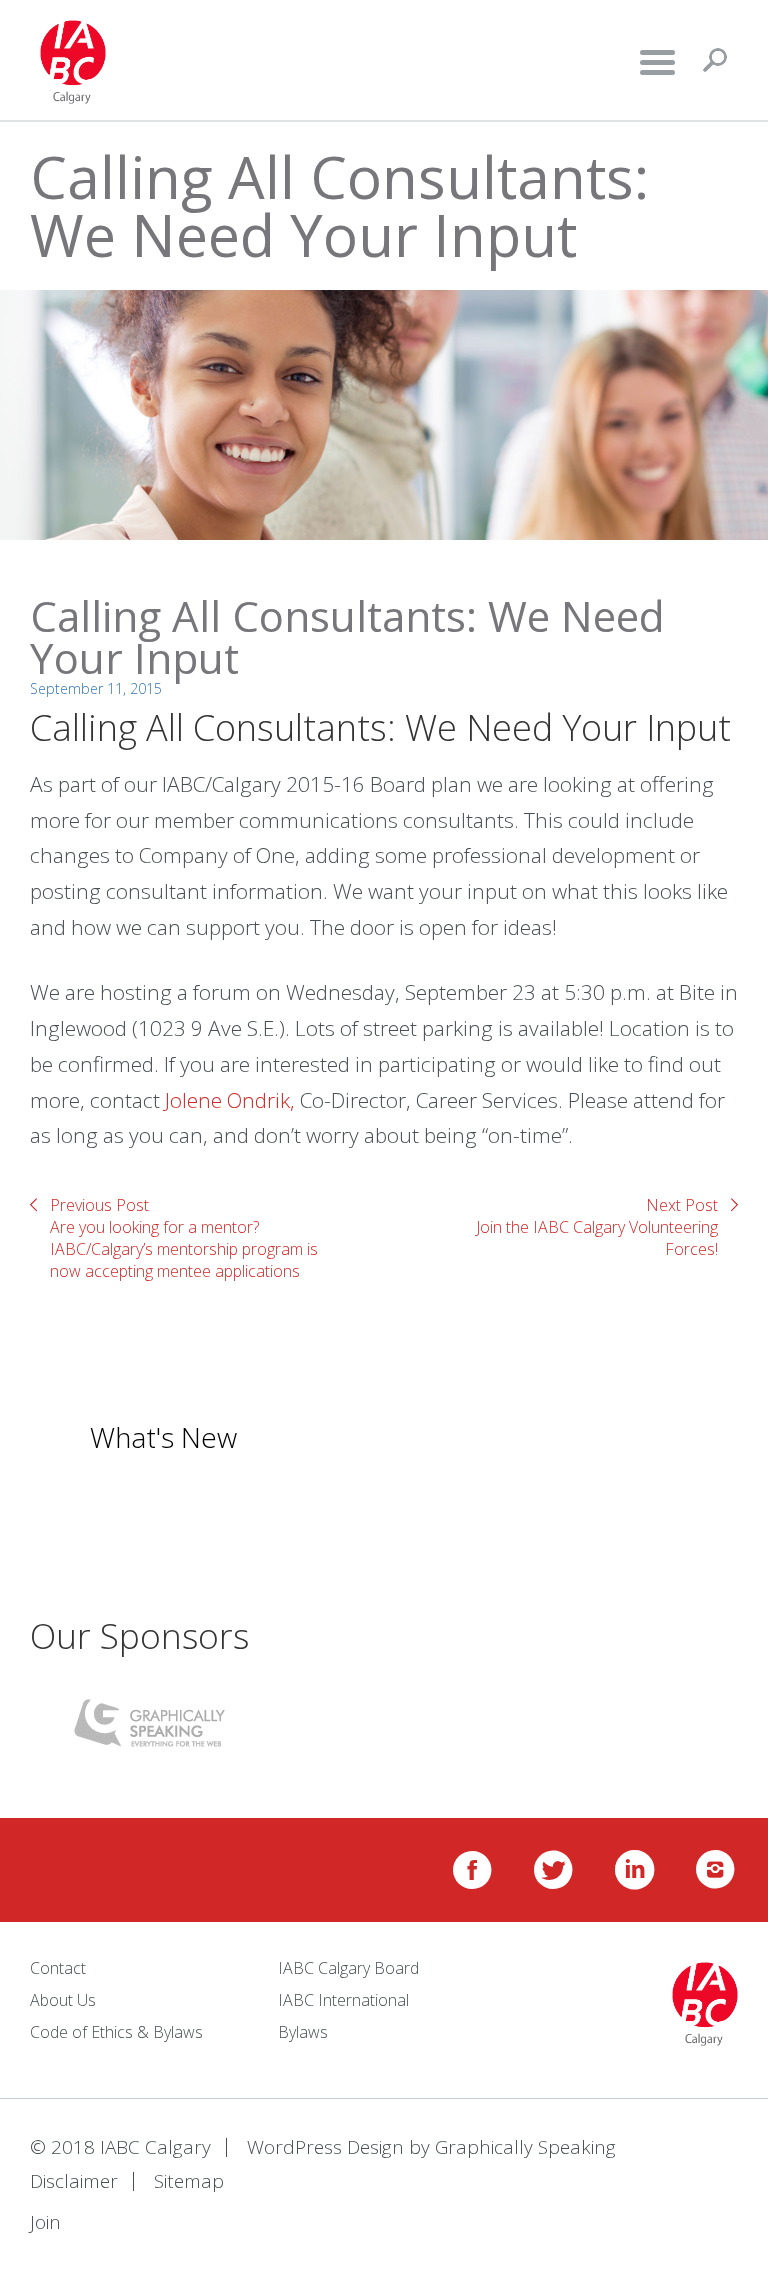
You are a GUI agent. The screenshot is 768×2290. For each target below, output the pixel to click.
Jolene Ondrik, (230, 1100)
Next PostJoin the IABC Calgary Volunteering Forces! (597, 1227)
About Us (63, 2000)
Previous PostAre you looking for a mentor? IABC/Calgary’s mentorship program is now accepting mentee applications (184, 1238)
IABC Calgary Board (348, 1968)
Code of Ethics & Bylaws (116, 2032)
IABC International (343, 2000)
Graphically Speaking (525, 2147)
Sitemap (189, 2181)
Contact (58, 1968)
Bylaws (303, 2032)
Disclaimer (74, 2181)
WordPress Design (325, 2147)
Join (45, 2222)
